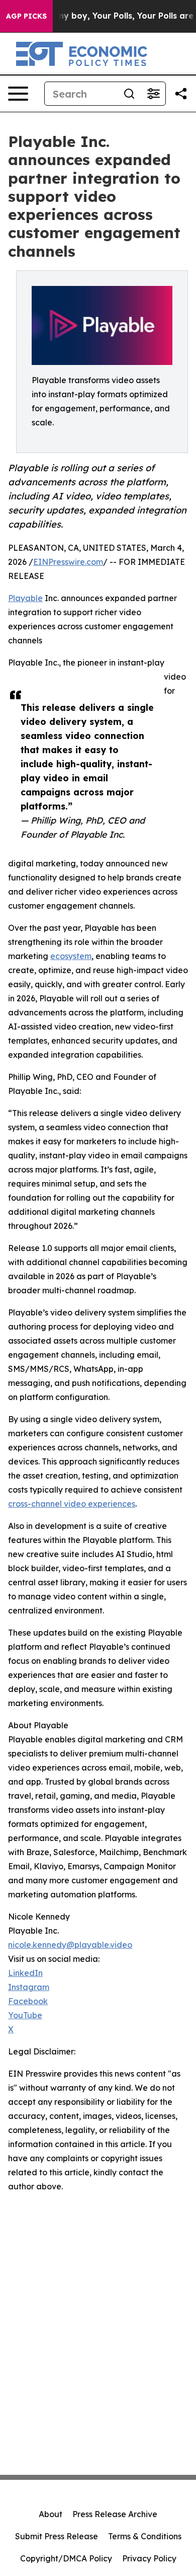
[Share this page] (181, 94)
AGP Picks (26, 16)
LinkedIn (25, 1973)
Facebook (28, 2001)
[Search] (129, 94)
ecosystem (71, 956)
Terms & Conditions (145, 2536)
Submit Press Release (57, 2536)
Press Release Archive (115, 2514)
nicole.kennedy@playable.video (70, 1945)
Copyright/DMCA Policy (66, 2558)
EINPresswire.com (68, 562)
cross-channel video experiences (72, 1504)
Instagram (29, 1987)
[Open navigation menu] (18, 94)
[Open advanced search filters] (153, 94)
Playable (25, 598)
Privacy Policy (149, 2558)
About (51, 2514)
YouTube (25, 2015)
